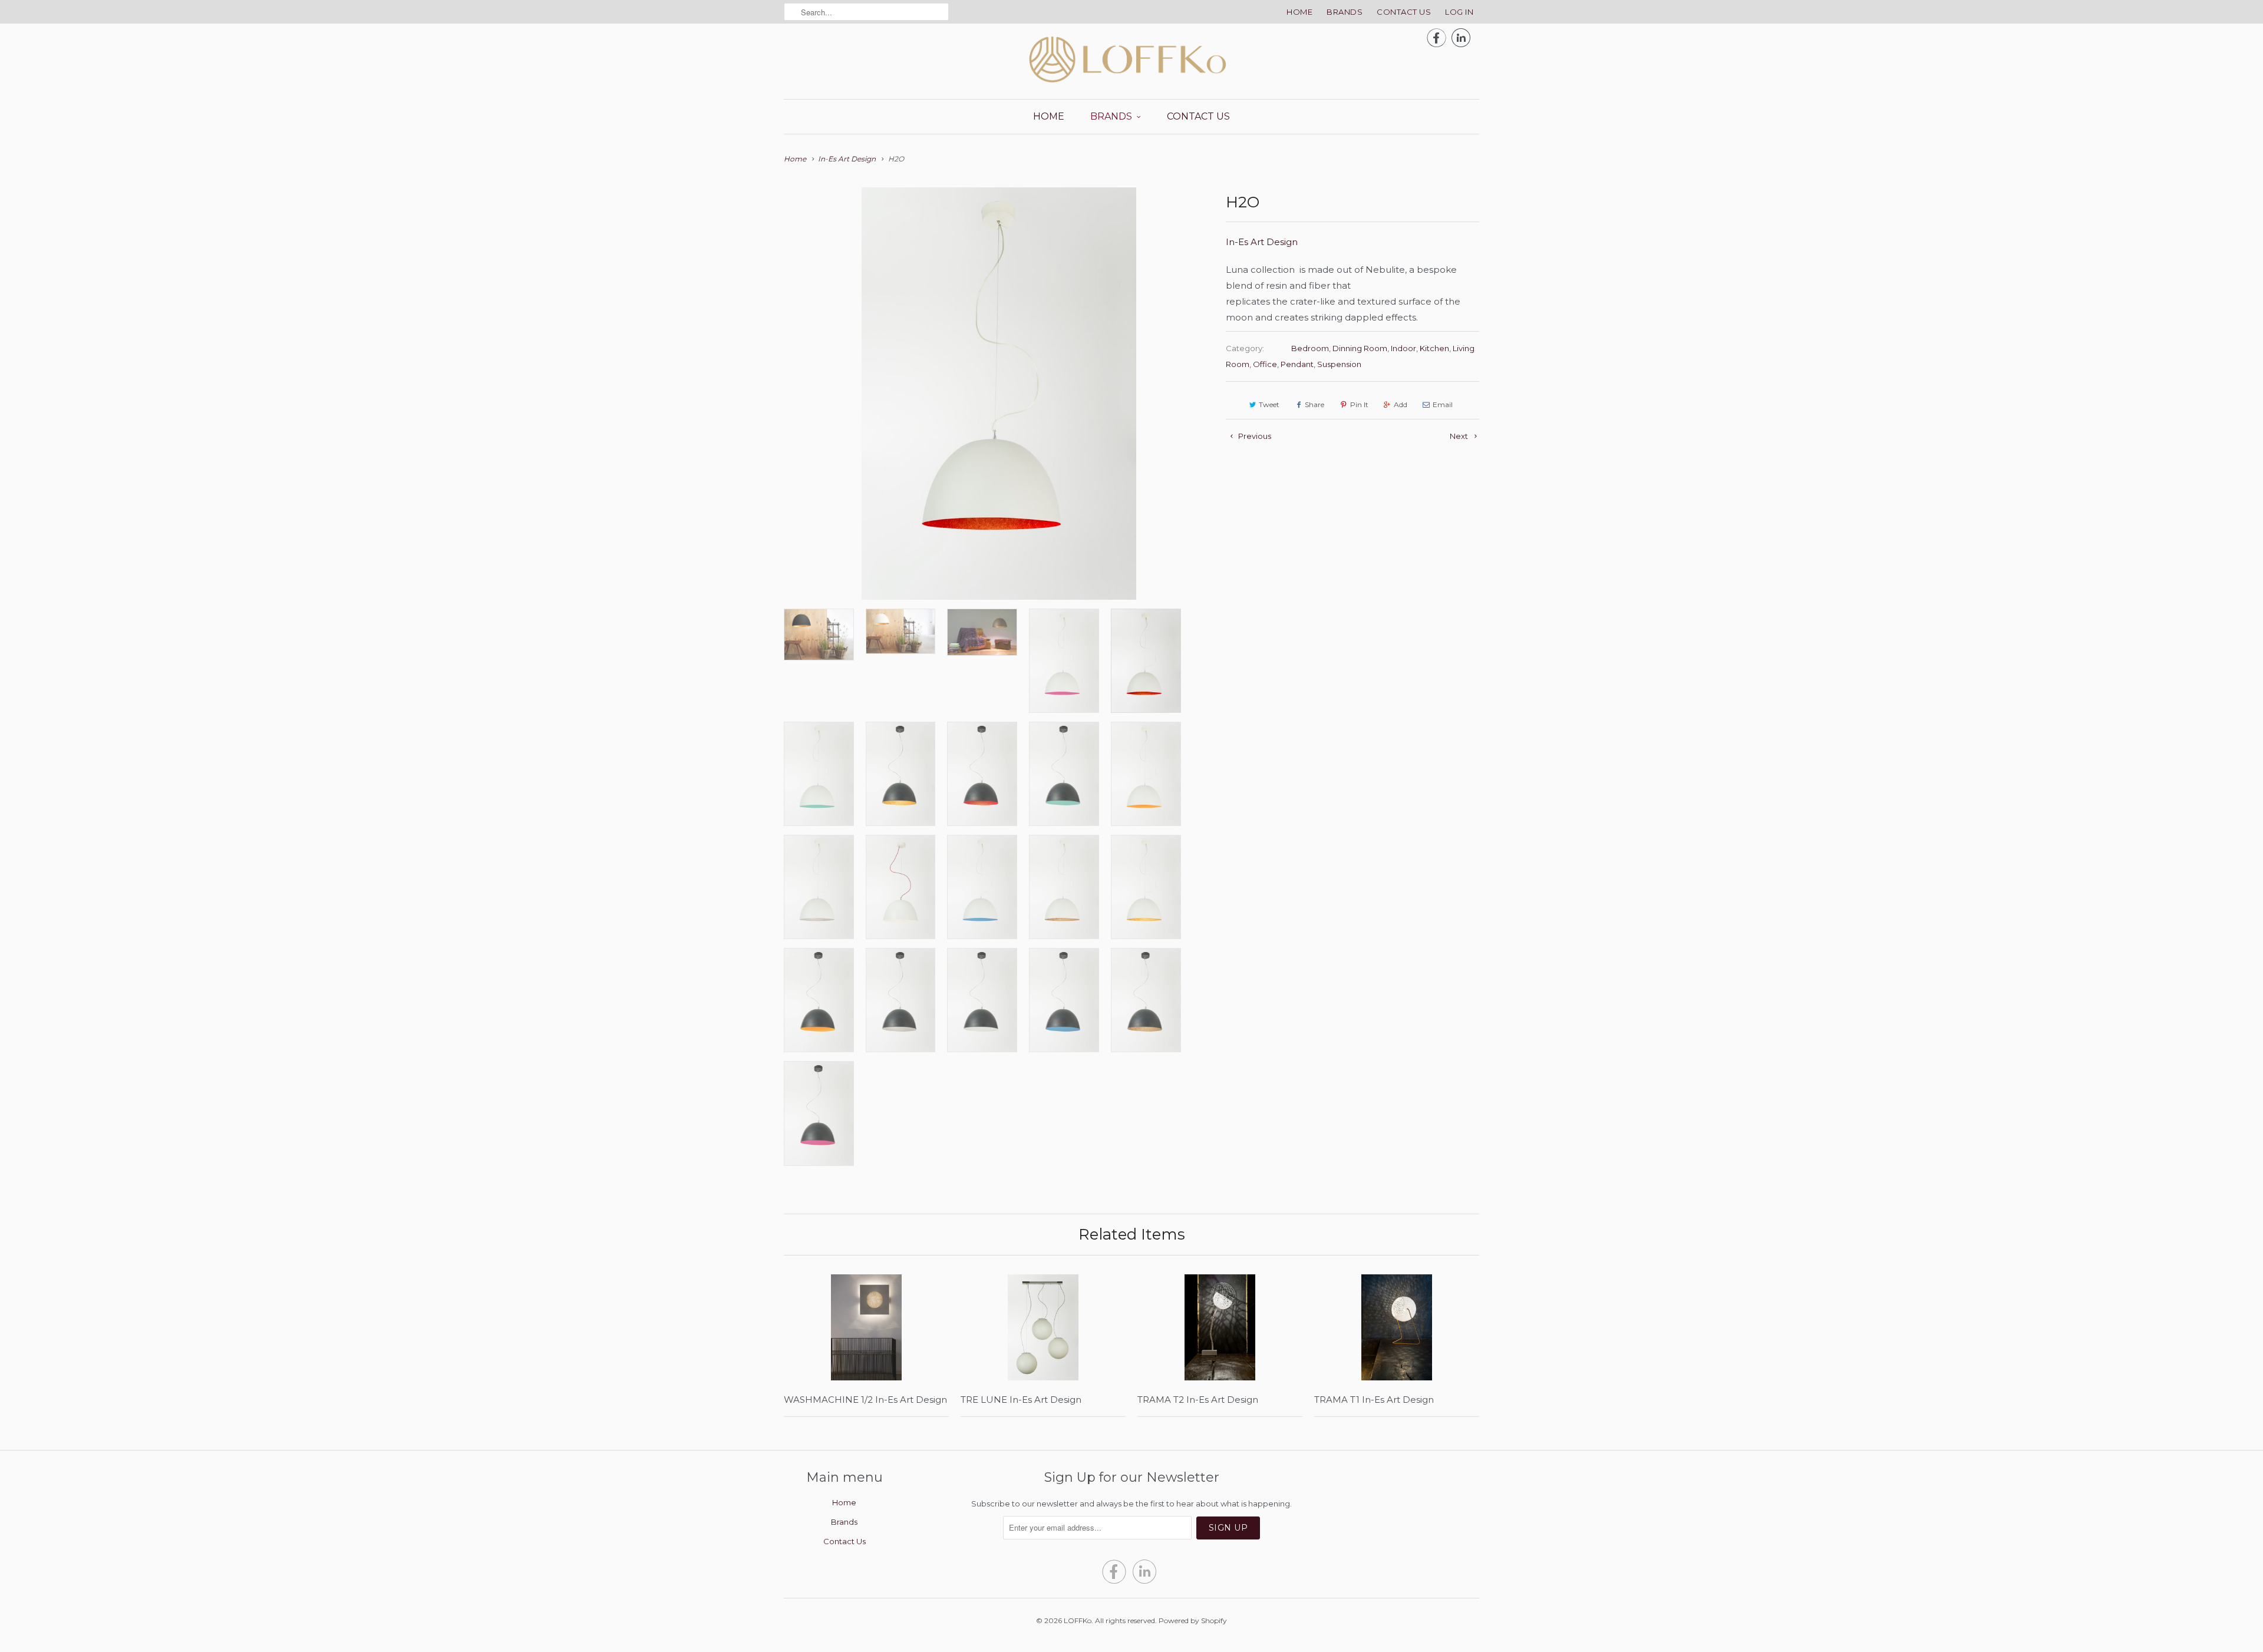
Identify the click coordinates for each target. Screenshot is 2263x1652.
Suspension (1339, 364)
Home (1299, 12)
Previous (1254, 436)
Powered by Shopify (1193, 1620)
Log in (1459, 12)
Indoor (1403, 348)
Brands (1345, 12)
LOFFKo (1078, 1620)
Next (1460, 436)
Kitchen (1434, 348)
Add (1401, 404)
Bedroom (1310, 348)
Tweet (1269, 404)
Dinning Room (1360, 348)
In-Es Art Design (1262, 242)
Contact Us (1404, 12)
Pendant (1297, 364)
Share (1314, 404)
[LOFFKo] (1131, 60)
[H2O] (999, 394)
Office (1265, 364)
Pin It (1359, 404)
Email (1443, 404)
